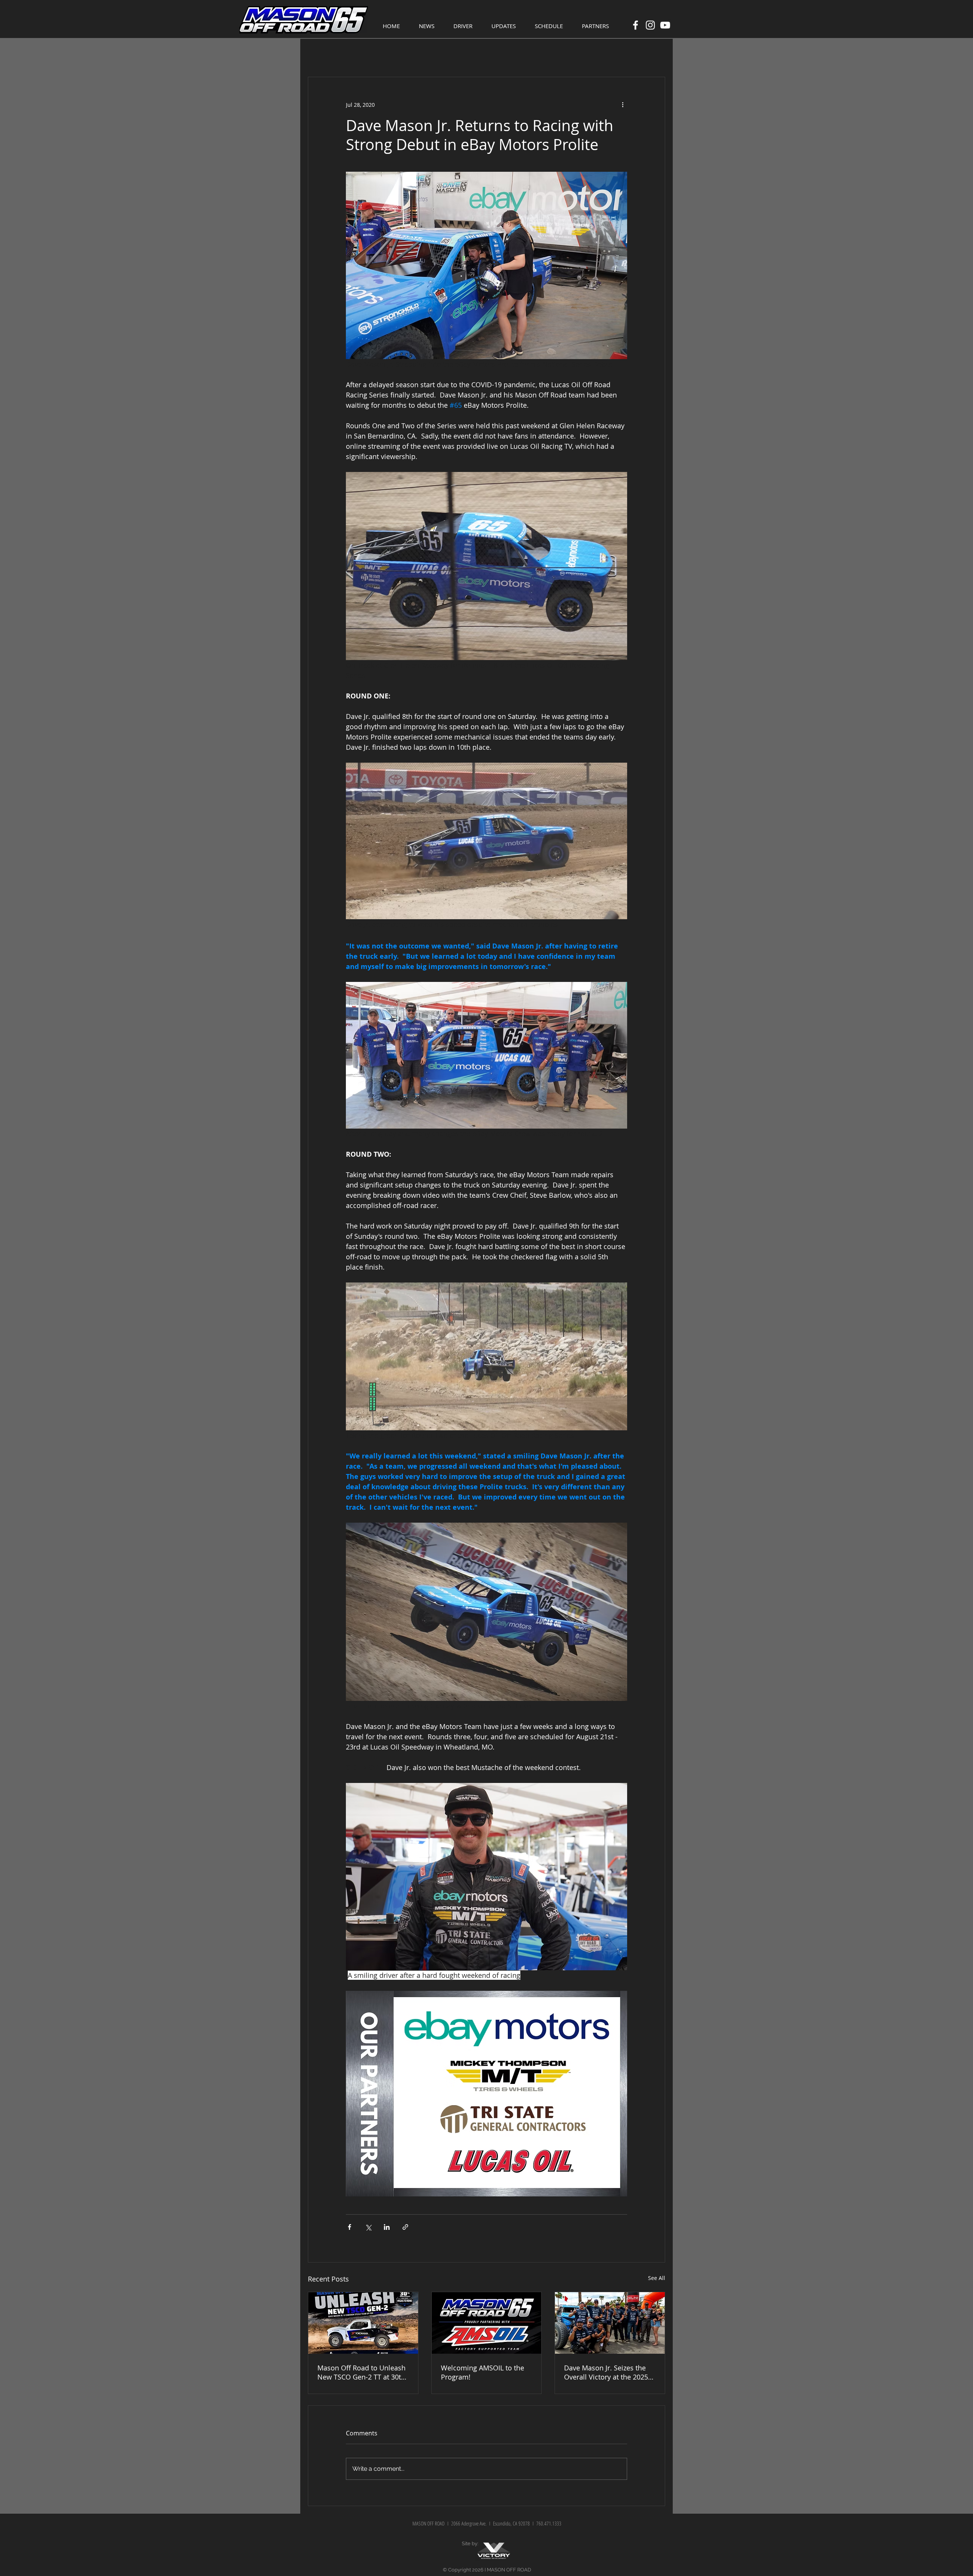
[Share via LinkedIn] (387, 2227)
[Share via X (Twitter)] (368, 2227)
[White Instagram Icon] (650, 25)
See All (657, 2278)
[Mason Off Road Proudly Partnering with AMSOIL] (487, 2323)
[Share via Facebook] (349, 2227)
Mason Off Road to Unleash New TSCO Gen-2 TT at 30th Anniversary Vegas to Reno (361, 2372)
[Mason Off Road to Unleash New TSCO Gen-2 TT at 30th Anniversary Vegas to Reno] (363, 2323)
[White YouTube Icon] (665, 25)
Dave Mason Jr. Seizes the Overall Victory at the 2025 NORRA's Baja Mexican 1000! (609, 2372)
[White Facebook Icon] (635, 25)
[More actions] (623, 104)
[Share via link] (405, 2227)
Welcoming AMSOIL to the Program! (483, 2372)
